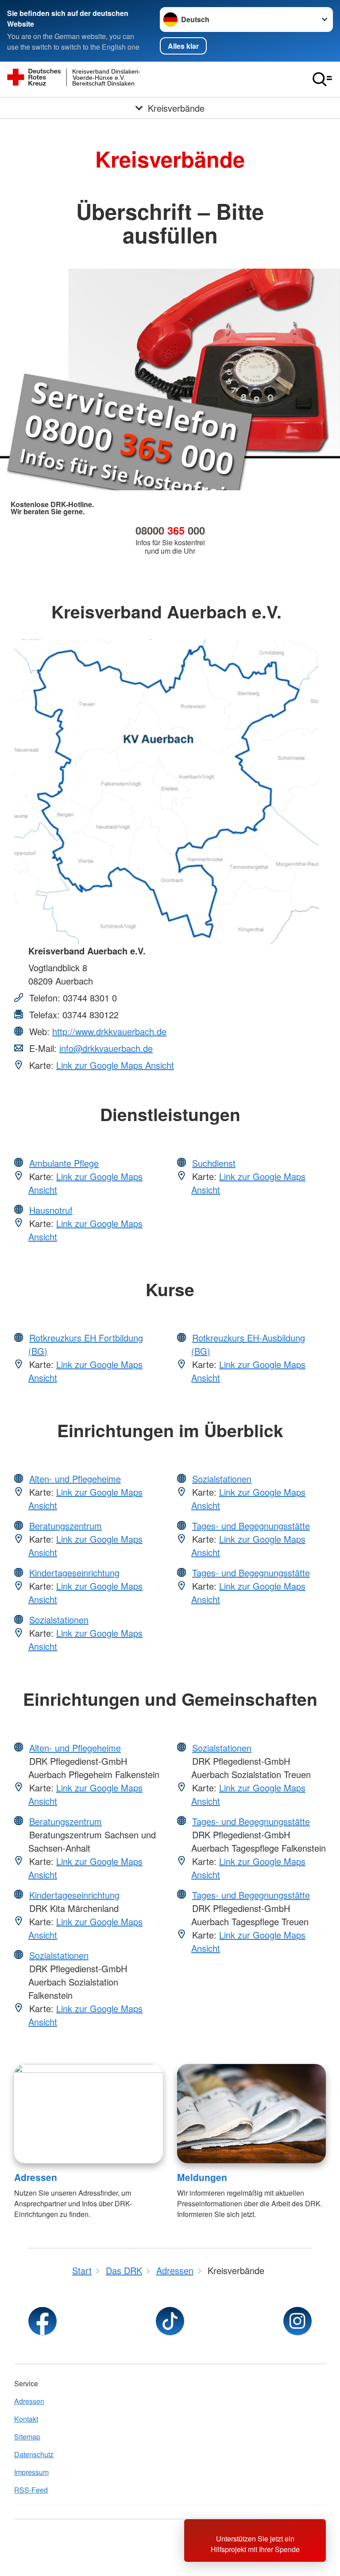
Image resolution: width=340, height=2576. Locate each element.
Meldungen (202, 2177)
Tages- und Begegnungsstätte (251, 1526)
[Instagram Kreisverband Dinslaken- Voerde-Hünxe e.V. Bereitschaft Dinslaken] (297, 2321)
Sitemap (27, 2437)
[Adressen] (89, 2114)
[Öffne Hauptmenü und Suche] (322, 79)
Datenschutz (34, 2454)
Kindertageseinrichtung (74, 1573)
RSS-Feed (31, 2490)
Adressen (36, 2177)
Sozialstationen (59, 1620)
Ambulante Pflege (64, 1163)
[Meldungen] (251, 2114)
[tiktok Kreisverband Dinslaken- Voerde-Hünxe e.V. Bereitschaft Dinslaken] (170, 2321)
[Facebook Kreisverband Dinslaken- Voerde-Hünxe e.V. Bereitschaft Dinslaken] (42, 2321)
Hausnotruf (51, 1210)
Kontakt (26, 2419)
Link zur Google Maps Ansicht (115, 1065)
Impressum (31, 2472)
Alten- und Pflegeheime (75, 1479)
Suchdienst (214, 1163)
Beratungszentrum (66, 1526)
